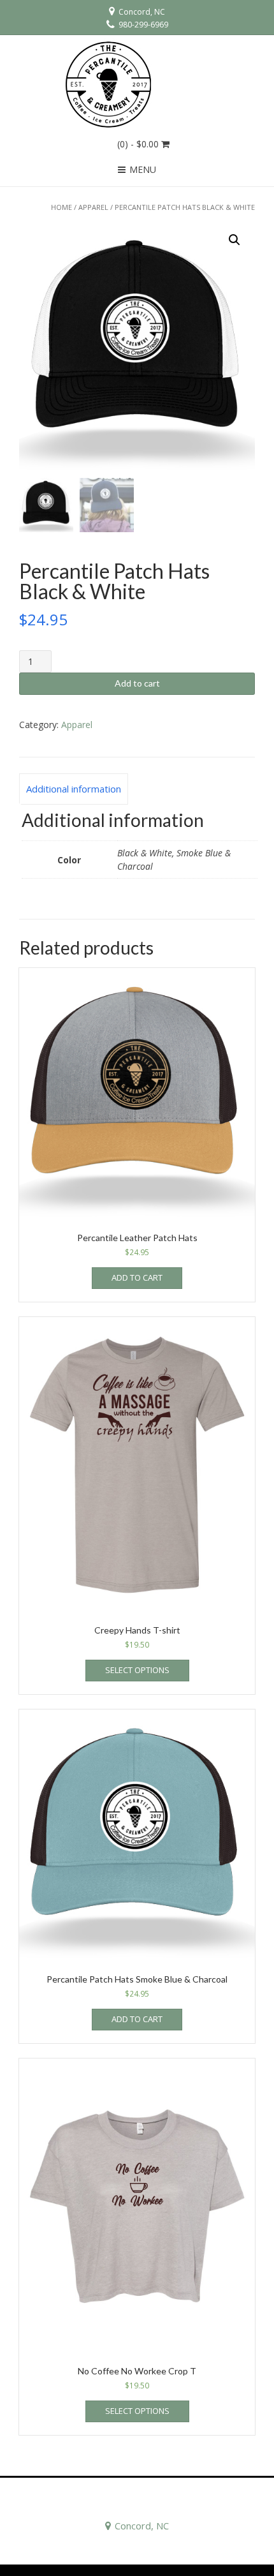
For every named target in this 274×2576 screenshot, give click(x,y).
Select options (137, 1670)
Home (61, 207)
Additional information (74, 789)
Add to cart (137, 683)
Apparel (93, 207)
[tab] (74, 789)
